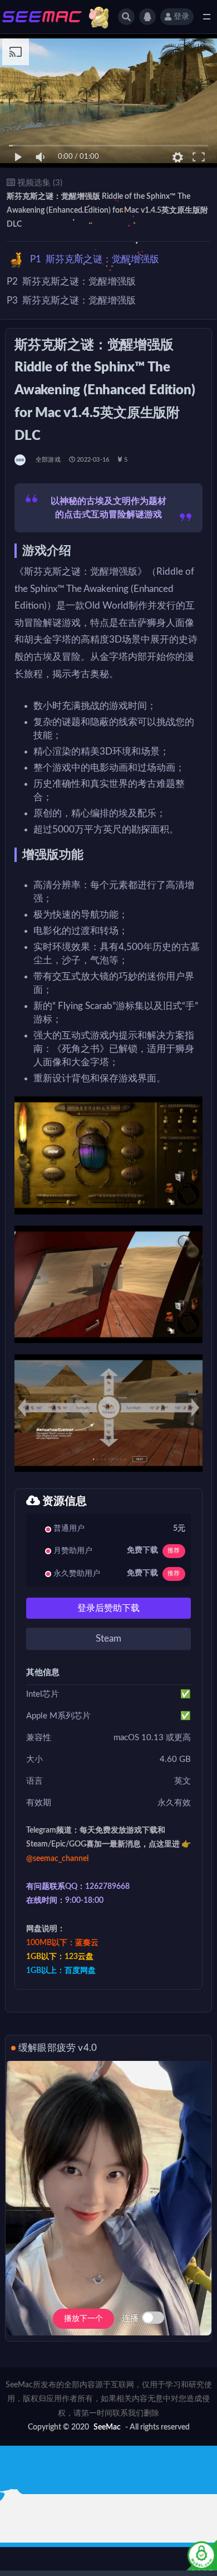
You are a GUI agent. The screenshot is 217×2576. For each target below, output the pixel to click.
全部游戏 (48, 460)
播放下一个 (83, 2319)
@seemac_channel (57, 1859)
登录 (181, 17)
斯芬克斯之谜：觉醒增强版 (95, 259)
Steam (108, 1639)
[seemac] (21, 460)
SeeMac (107, 2427)
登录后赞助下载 (108, 1608)
